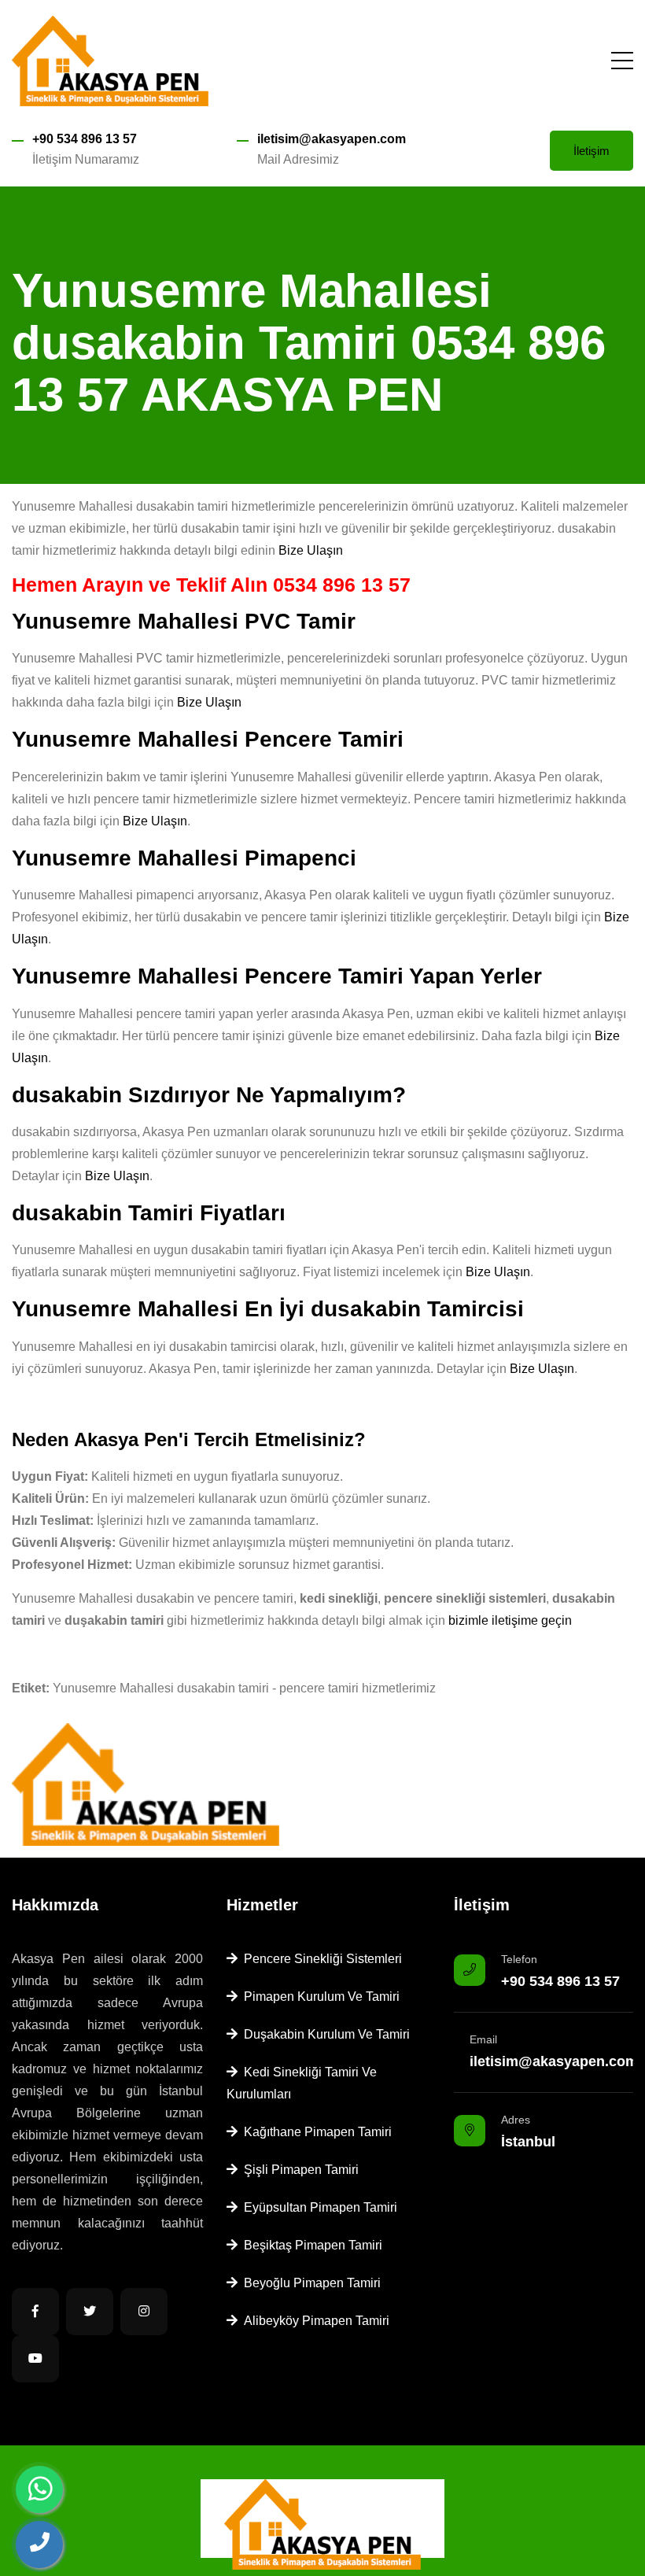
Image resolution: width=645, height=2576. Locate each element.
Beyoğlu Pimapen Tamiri (309, 2283)
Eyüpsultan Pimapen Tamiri (317, 2207)
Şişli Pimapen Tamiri (298, 2170)
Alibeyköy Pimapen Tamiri (313, 2321)
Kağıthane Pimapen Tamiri (315, 2132)
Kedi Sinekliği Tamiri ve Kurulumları (302, 2083)
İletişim (592, 151)
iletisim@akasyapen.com (332, 139)
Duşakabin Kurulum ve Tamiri (324, 2034)
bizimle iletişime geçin (510, 1620)
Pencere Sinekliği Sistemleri (320, 1959)
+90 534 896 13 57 (85, 139)
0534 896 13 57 (342, 585)
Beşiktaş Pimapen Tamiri (310, 2245)
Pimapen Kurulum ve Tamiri (319, 1997)
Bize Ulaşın (311, 550)
